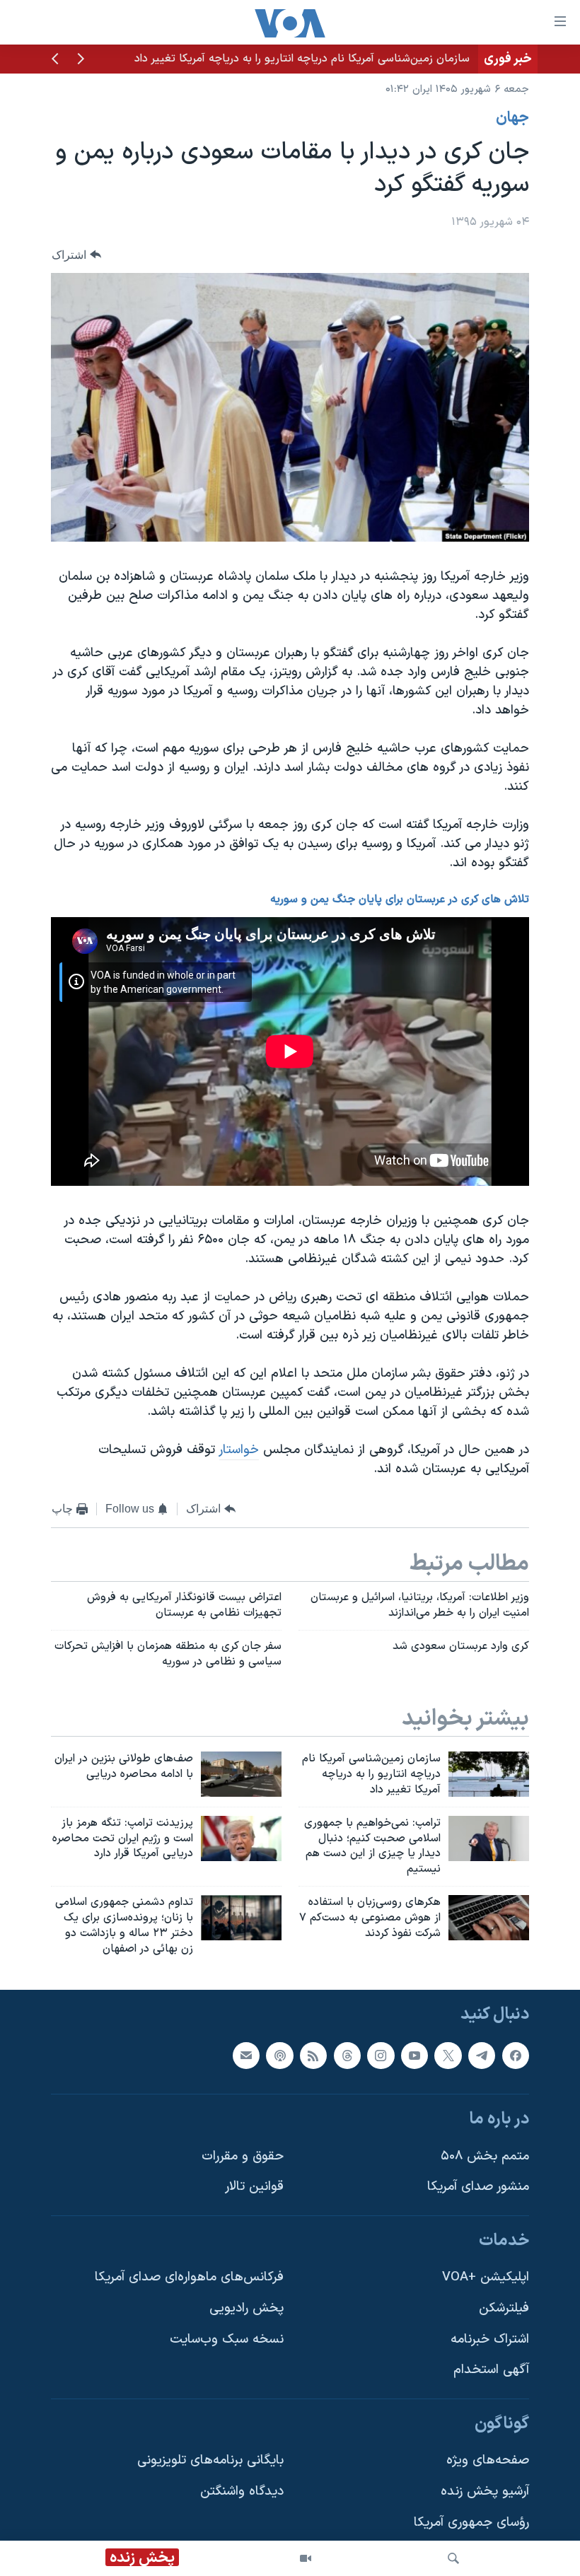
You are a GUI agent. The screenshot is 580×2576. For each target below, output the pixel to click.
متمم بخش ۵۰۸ (485, 2156)
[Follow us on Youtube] (414, 2055)
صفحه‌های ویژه (488, 2460)
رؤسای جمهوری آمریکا (471, 2522)
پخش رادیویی (246, 2308)
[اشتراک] (246, 2055)
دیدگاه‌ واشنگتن (242, 2492)
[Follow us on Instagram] (381, 2055)
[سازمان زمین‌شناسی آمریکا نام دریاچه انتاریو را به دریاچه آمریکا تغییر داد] (489, 1774)
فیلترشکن (504, 2308)
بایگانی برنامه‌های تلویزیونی (210, 2460)
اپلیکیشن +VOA (486, 2277)
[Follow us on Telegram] (482, 2055)
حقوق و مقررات (243, 2156)
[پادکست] (279, 2055)
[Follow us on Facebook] (516, 2055)
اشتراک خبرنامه (490, 2339)
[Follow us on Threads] (347, 2055)
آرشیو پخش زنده (485, 2492)
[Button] (76, 255)
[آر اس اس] (313, 2055)
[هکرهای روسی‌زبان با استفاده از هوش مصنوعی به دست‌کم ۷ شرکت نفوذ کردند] (489, 1918)
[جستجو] (453, 2558)
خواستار (239, 1450)
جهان (512, 118)
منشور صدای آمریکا (478, 2187)
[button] (81, 60)
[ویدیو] (306, 2558)
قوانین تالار (254, 2187)
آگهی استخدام (491, 2370)
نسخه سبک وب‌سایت (227, 2339)
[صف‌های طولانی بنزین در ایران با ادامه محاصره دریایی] (241, 1774)
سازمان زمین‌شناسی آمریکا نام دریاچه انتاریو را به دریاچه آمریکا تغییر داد (302, 59)
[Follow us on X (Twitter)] (448, 2055)
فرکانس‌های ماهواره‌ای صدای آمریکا (189, 2277)
